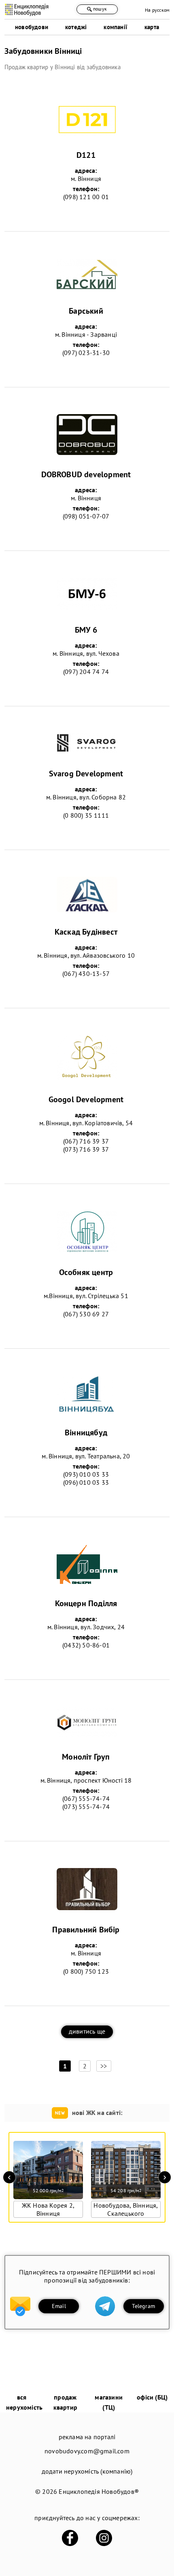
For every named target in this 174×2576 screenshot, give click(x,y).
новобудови (32, 27)
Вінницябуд (86, 1433)
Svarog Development (86, 774)
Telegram (143, 2306)
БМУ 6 (86, 630)
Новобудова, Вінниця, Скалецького (126, 2209)
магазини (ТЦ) (109, 2402)
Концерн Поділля (86, 1603)
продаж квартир (65, 2402)
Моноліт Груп (86, 1757)
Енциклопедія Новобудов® (99, 2491)
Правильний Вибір (86, 1930)
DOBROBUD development (86, 474)
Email (59, 2306)
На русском (157, 10)
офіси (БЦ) (152, 2397)
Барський (86, 311)
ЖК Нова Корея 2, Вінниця (48, 2209)
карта (152, 27)
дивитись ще (87, 2031)
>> (104, 2066)
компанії (116, 27)
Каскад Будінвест (86, 932)
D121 (86, 155)
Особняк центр (86, 1272)
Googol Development (86, 1099)
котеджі (76, 27)
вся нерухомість (24, 2402)
